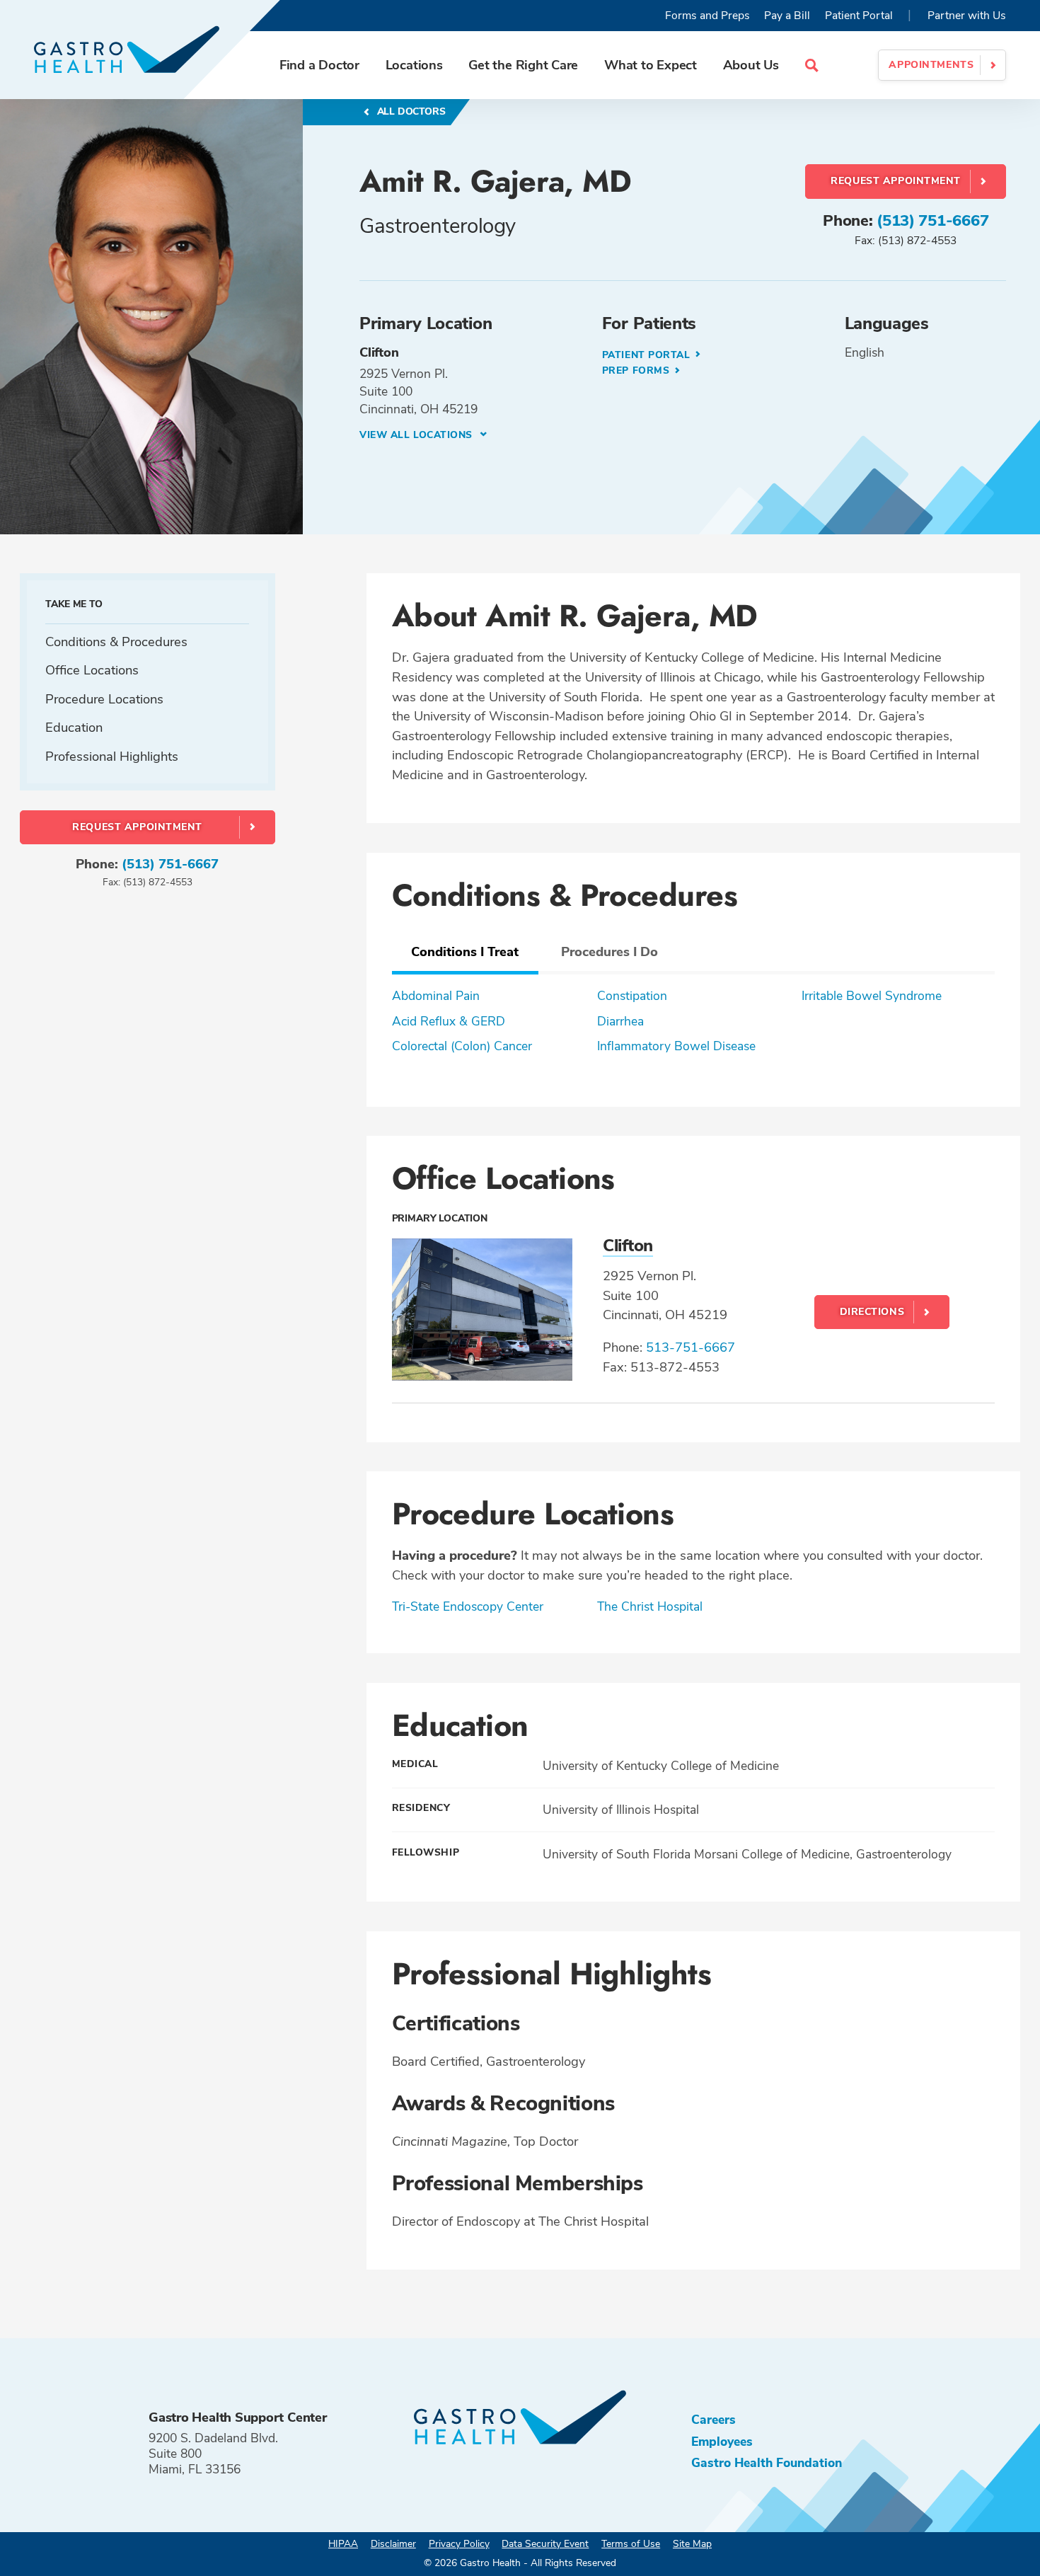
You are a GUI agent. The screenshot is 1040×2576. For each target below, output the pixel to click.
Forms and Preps (707, 16)
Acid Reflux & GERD (449, 1021)
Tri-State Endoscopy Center (468, 1606)
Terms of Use (631, 2544)
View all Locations (418, 435)
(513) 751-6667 (932, 221)
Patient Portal (859, 16)
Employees (722, 2442)
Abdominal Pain (436, 996)
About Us (751, 65)
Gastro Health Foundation (767, 2463)
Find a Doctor (319, 65)
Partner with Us (967, 16)
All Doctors (410, 111)
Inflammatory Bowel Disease (676, 1046)
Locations (414, 65)
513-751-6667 (691, 1347)
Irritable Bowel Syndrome (872, 996)
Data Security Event (545, 2544)
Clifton (628, 1246)
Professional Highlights (112, 756)
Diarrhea (620, 1021)
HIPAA (343, 2544)
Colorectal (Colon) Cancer (462, 1046)
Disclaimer (393, 2544)
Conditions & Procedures (116, 642)
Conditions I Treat (465, 951)
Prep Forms (637, 370)
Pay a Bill (787, 16)
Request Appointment (896, 181)
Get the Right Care (523, 65)
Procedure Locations (104, 699)
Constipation (632, 996)
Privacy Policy (459, 2544)
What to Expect (651, 65)
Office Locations (92, 671)
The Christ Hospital (650, 1606)
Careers (713, 2420)
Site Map (692, 2544)
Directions (872, 1312)
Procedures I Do (609, 951)
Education (74, 728)
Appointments (931, 65)
